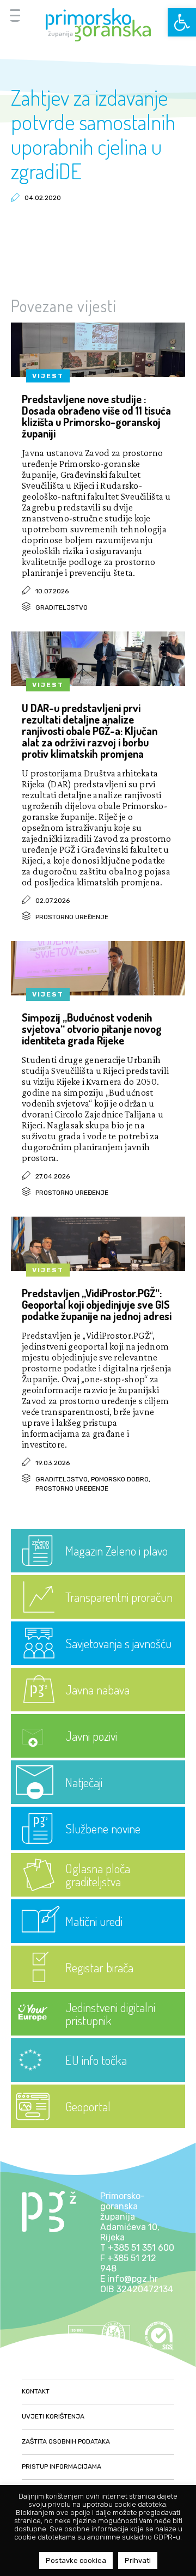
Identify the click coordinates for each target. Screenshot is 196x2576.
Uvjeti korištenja (53, 2416)
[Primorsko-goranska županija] (98, 25)
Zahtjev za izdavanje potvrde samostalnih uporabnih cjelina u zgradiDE (93, 134)
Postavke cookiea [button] (76, 2560)
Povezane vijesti (64, 306)
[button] (182, 22)
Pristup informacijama (62, 2466)
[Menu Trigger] (15, 15)
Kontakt (36, 2391)
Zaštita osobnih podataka (66, 2441)
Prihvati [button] (138, 2560)
